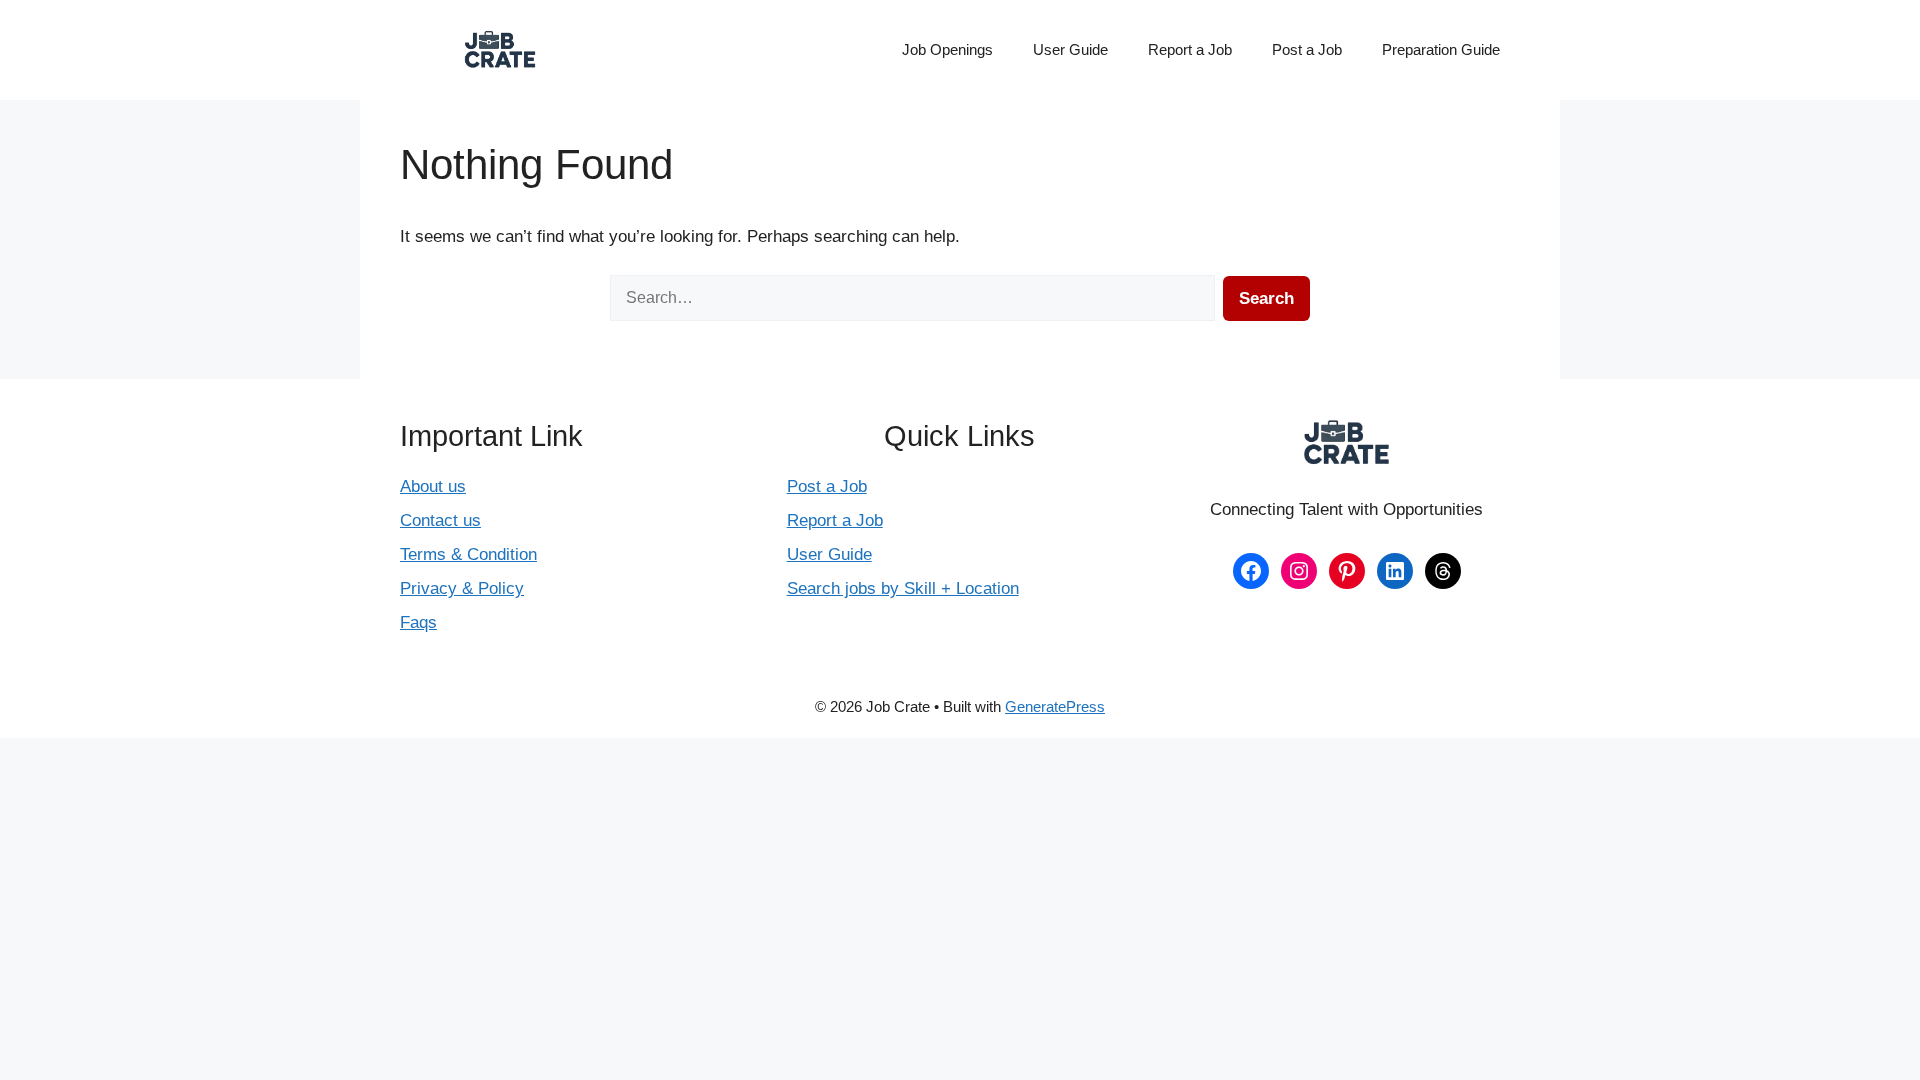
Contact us (440, 520)
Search (1266, 298)
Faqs (418, 622)
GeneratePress (1055, 706)
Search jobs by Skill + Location (903, 588)
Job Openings (947, 49)
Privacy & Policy (462, 588)
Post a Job (1307, 49)
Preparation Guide (1441, 49)
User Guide (1070, 49)
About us (433, 486)
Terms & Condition (468, 554)
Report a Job (1190, 49)
